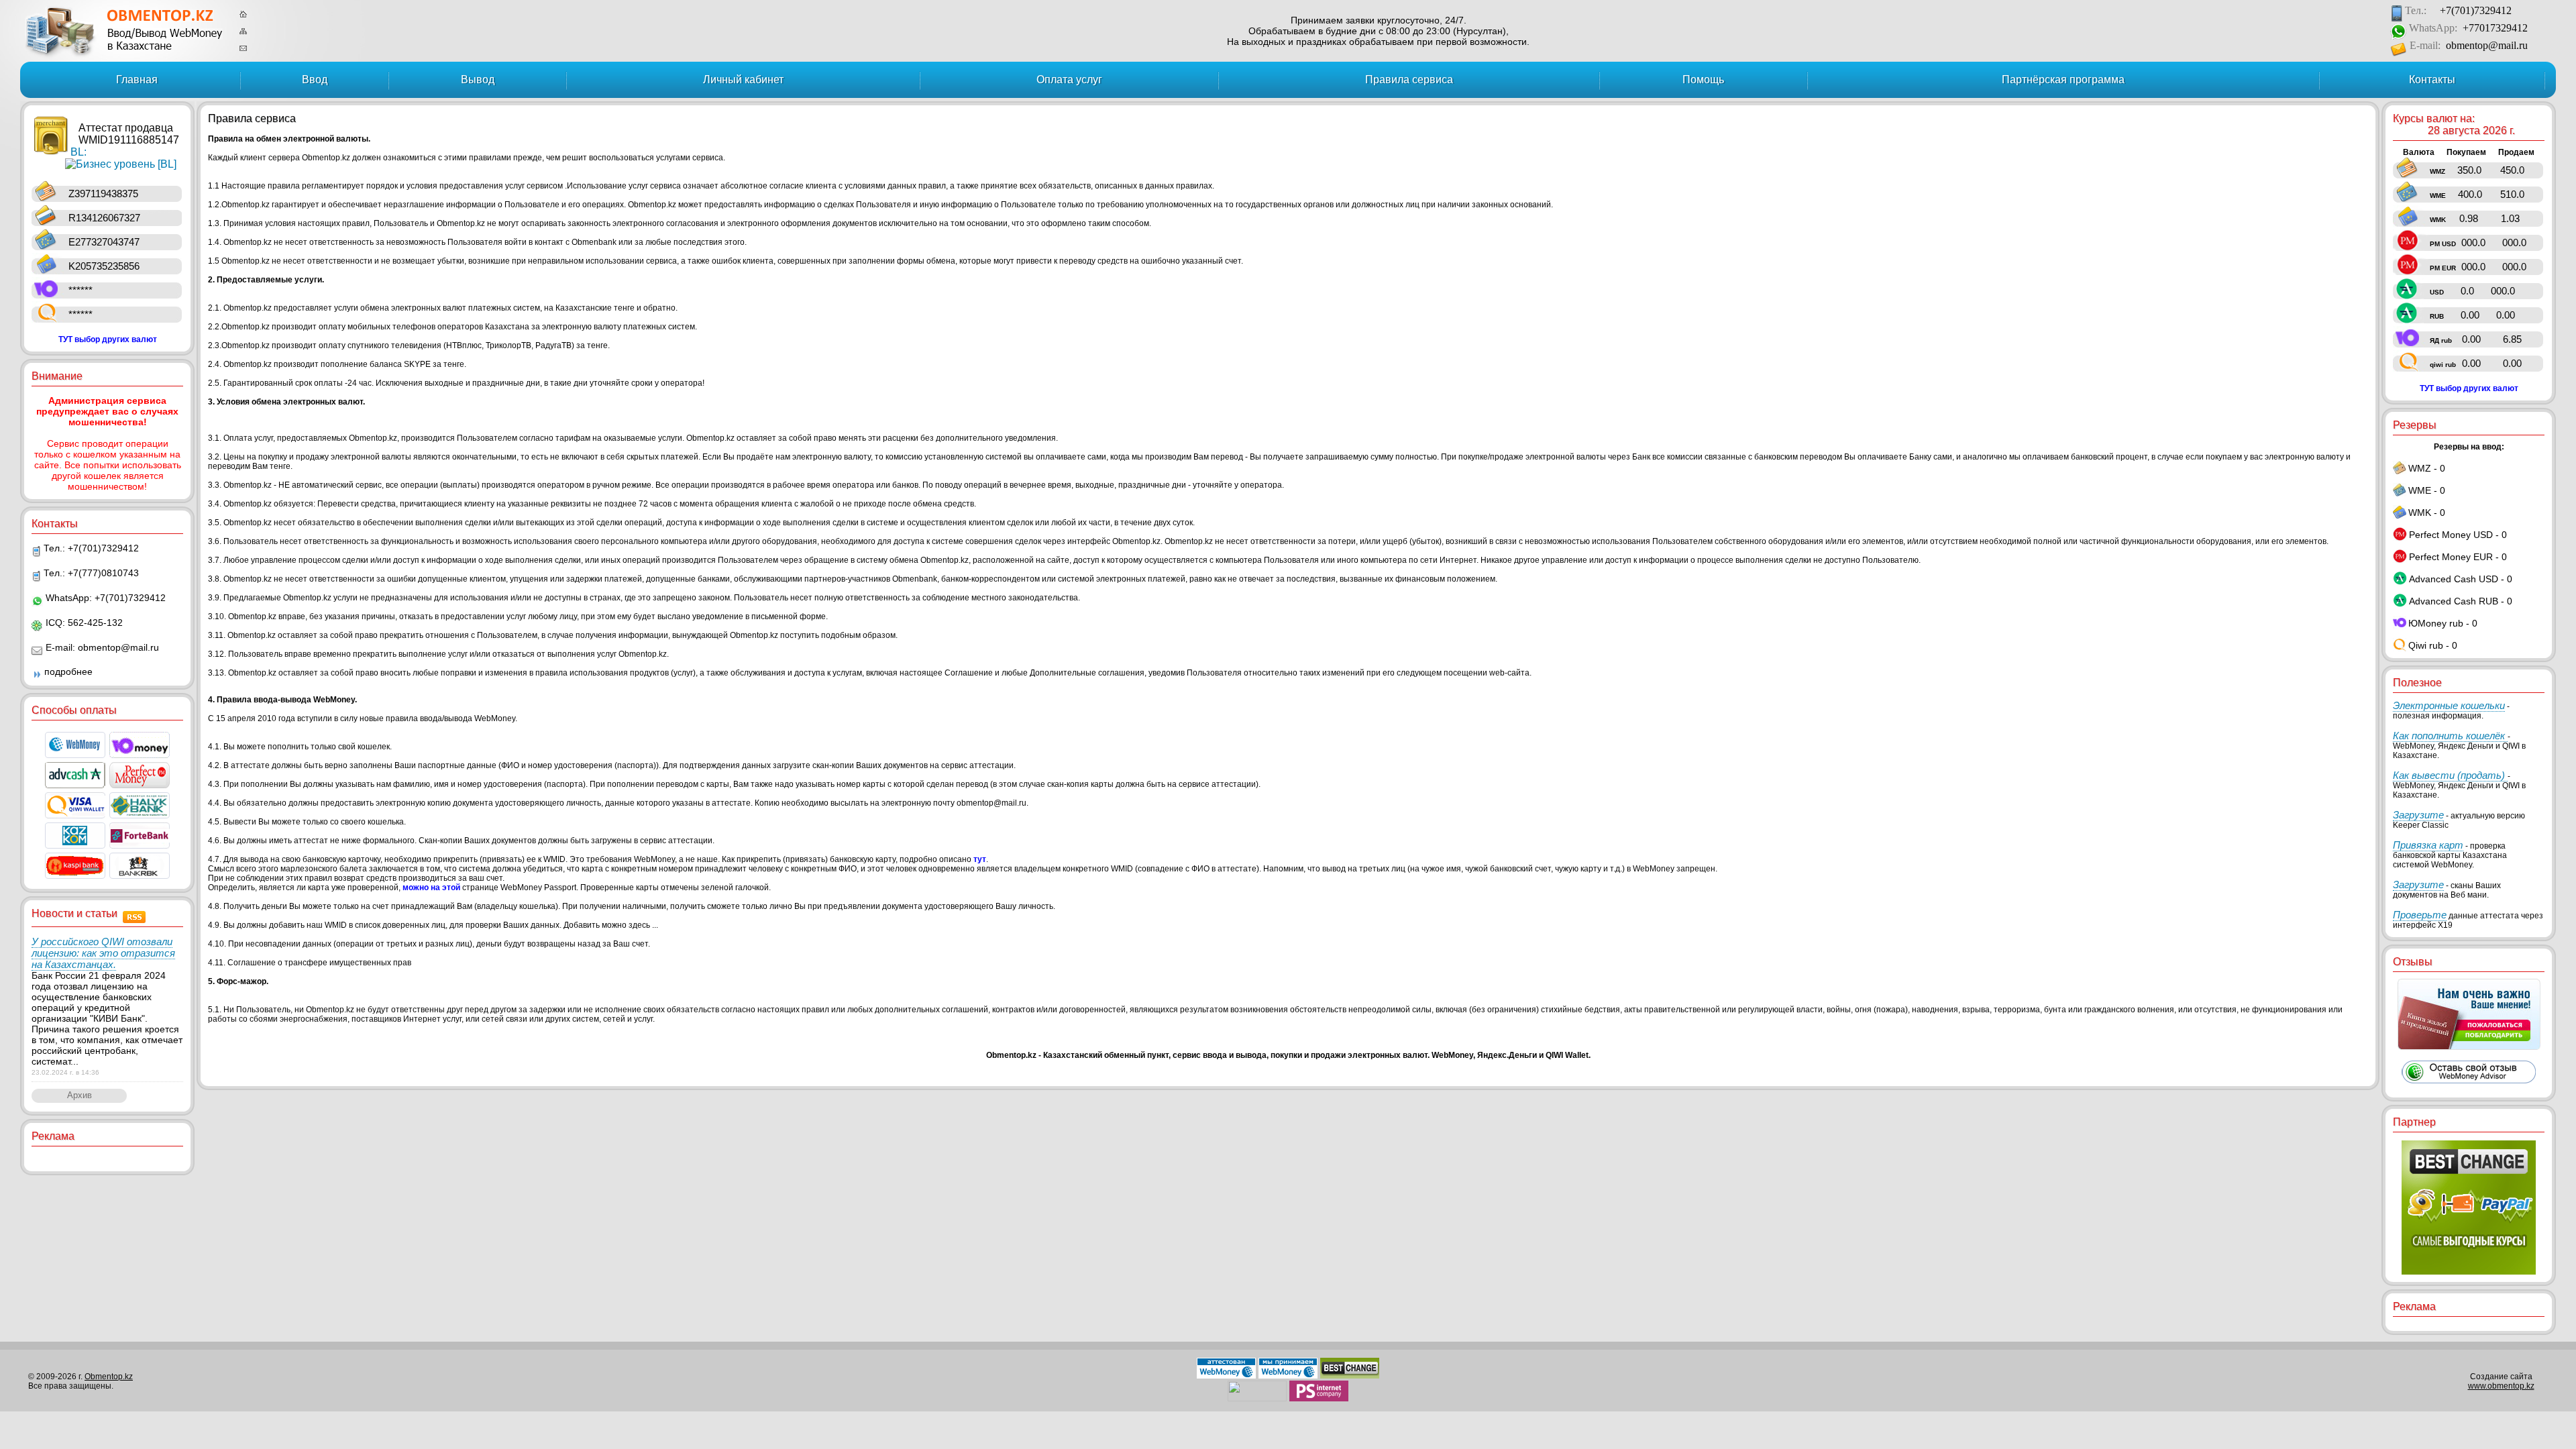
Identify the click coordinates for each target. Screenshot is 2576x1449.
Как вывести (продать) (2450, 775)
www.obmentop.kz (2501, 1386)
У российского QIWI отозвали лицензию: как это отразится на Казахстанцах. (103, 953)
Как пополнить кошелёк (2450, 736)
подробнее (68, 672)
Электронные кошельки (2449, 705)
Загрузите (2418, 815)
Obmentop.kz (109, 1377)
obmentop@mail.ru (2487, 45)
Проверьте (2420, 915)
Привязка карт (2428, 845)
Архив (79, 1095)
